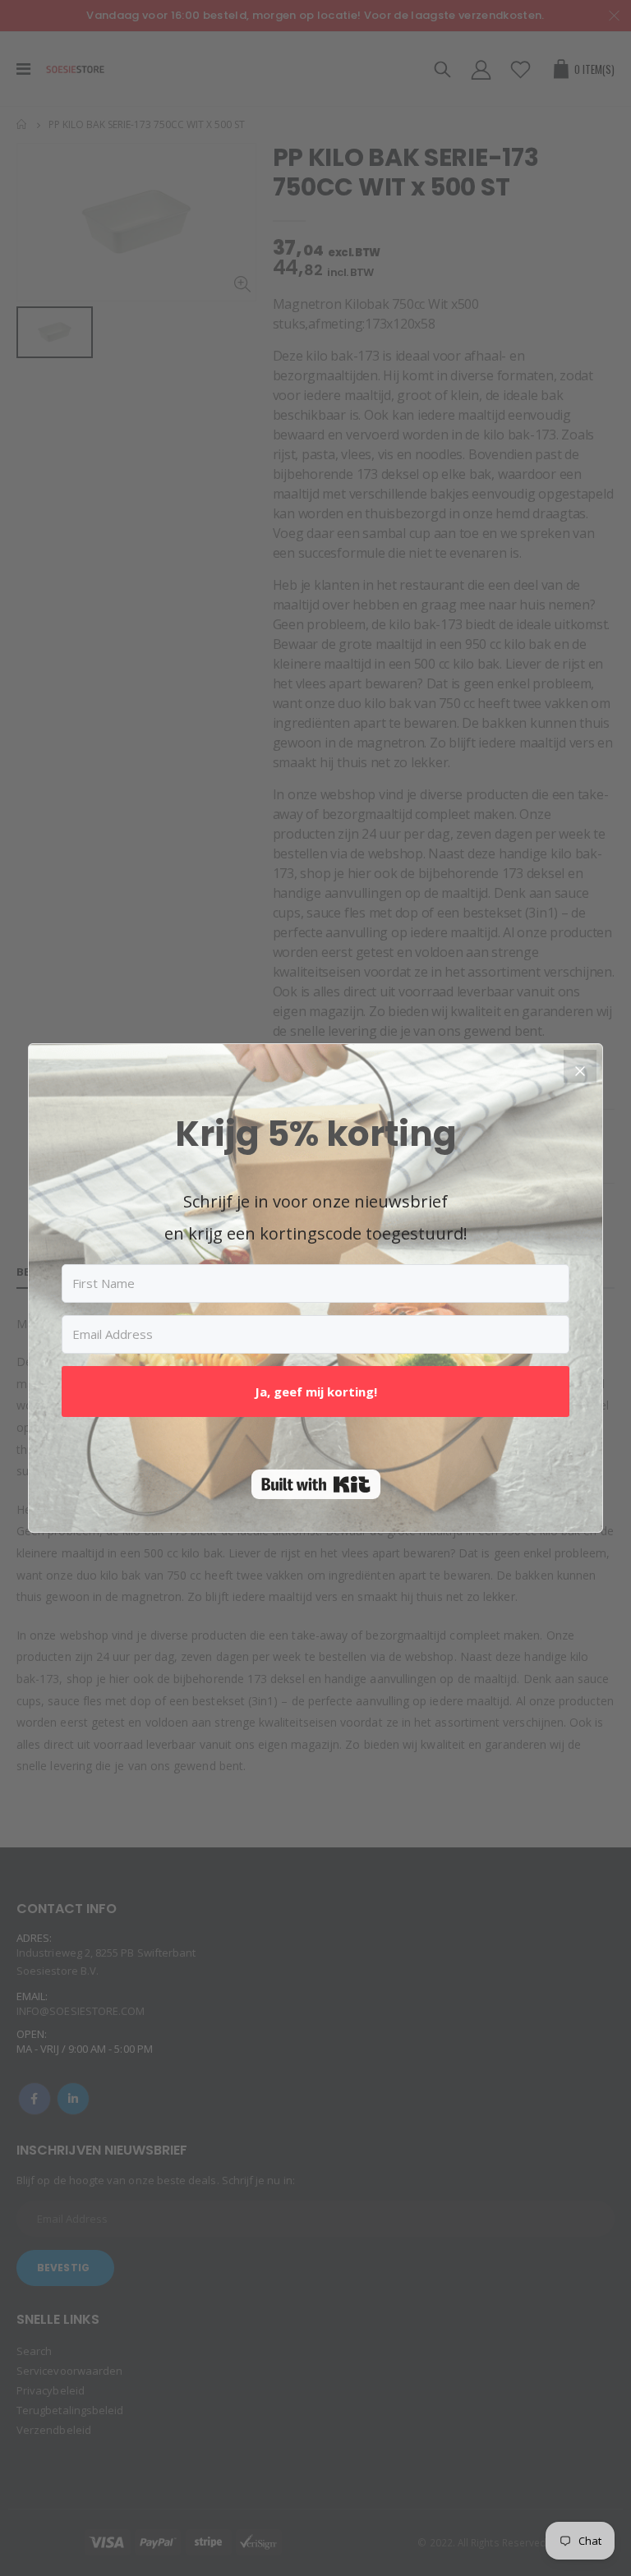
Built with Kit (316, 1484)
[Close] (580, 1066)
